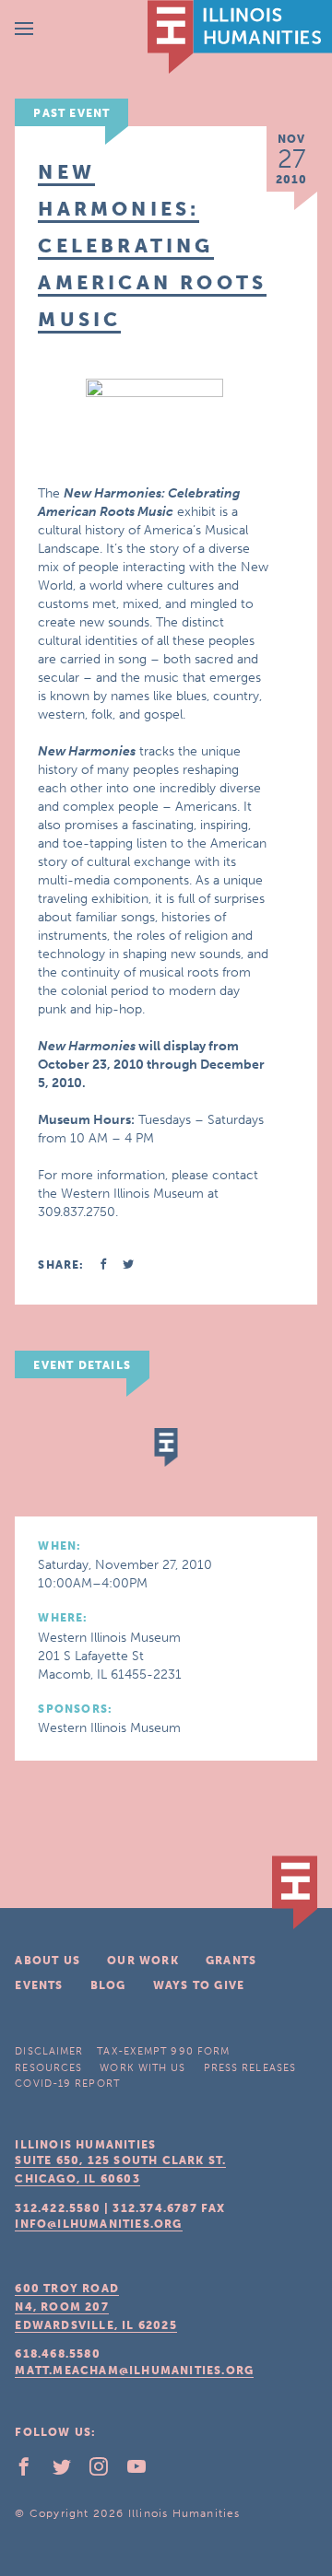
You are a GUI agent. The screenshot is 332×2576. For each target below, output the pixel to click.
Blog (108, 1985)
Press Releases (250, 2068)
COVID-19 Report (67, 2084)
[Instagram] (106, 2471)
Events (39, 1985)
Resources (48, 2068)
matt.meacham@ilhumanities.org (134, 2371)
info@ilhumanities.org (98, 2224)
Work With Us (142, 2068)
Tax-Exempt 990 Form (163, 2051)
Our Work (143, 1961)
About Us (47, 1961)
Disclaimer (49, 2051)
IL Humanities (240, 37)
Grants (231, 1961)
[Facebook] (31, 2471)
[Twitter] (69, 2471)
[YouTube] (144, 2471)
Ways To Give (199, 1985)
